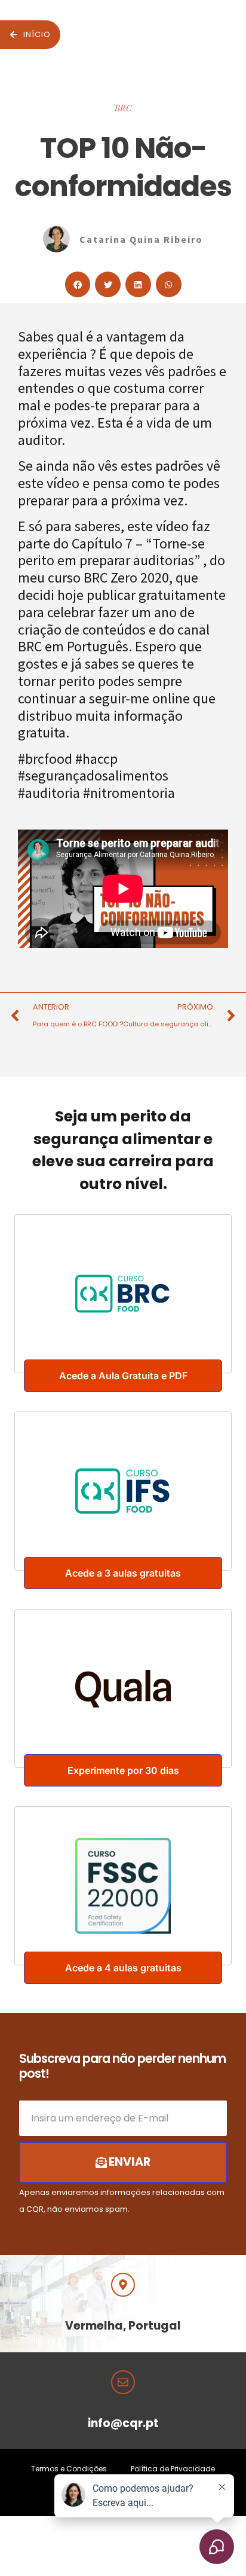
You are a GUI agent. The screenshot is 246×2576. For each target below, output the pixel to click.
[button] (78, 284)
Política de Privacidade (173, 2469)
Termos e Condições (69, 2469)
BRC (123, 108)
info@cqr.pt (123, 2423)
